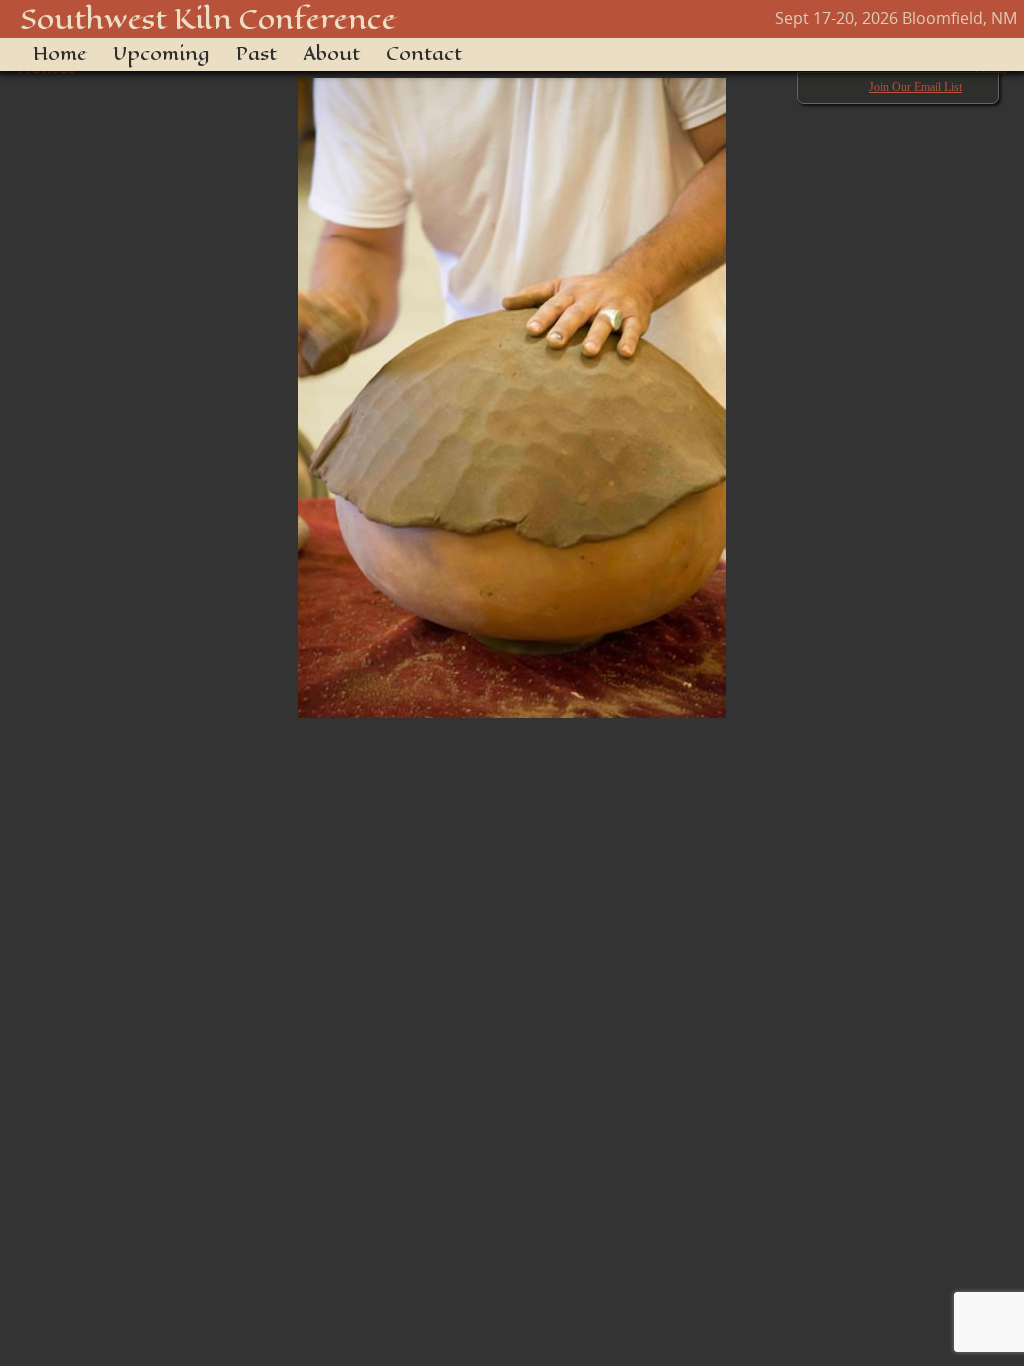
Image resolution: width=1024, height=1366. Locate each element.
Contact (424, 54)
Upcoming (161, 54)
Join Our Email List (915, 87)
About (331, 54)
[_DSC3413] (512, 388)
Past (256, 54)
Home (60, 54)
